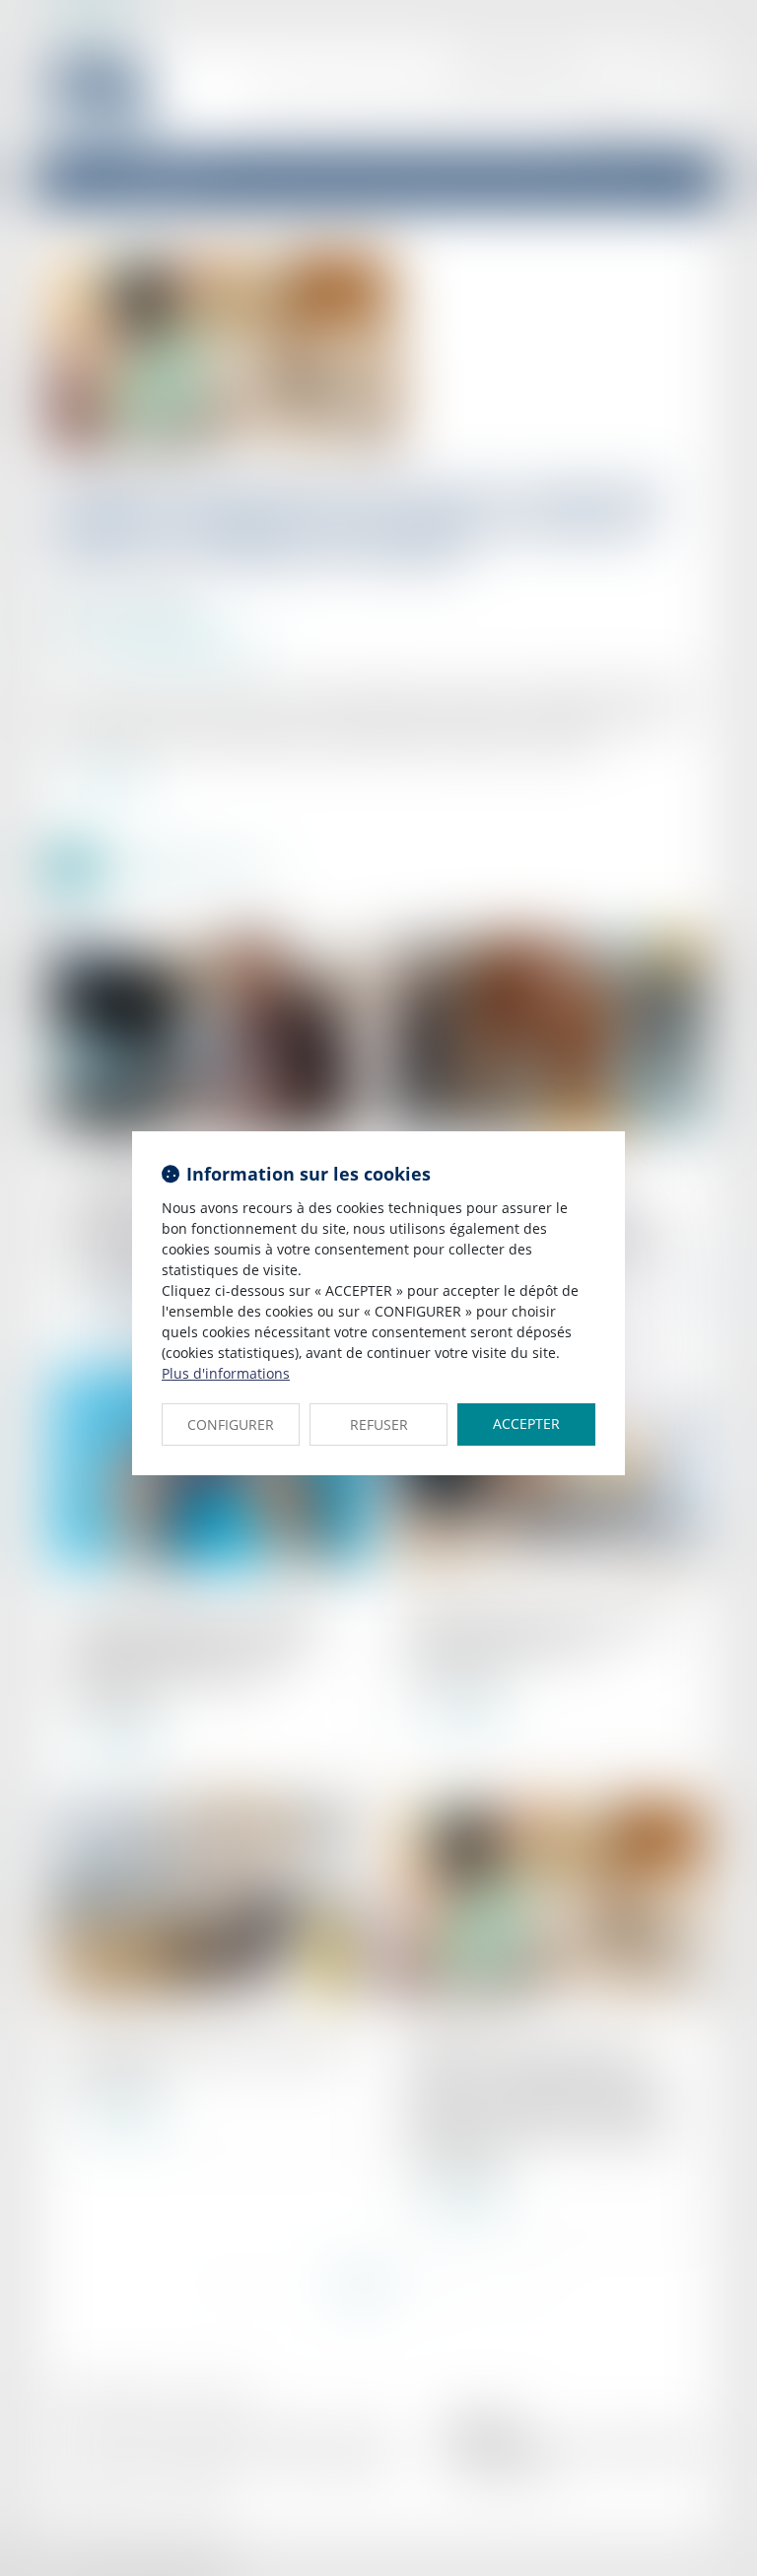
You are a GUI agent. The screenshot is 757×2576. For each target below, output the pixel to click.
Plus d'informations (226, 1373)
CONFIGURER (231, 1424)
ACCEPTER (526, 1424)
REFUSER (379, 1424)
